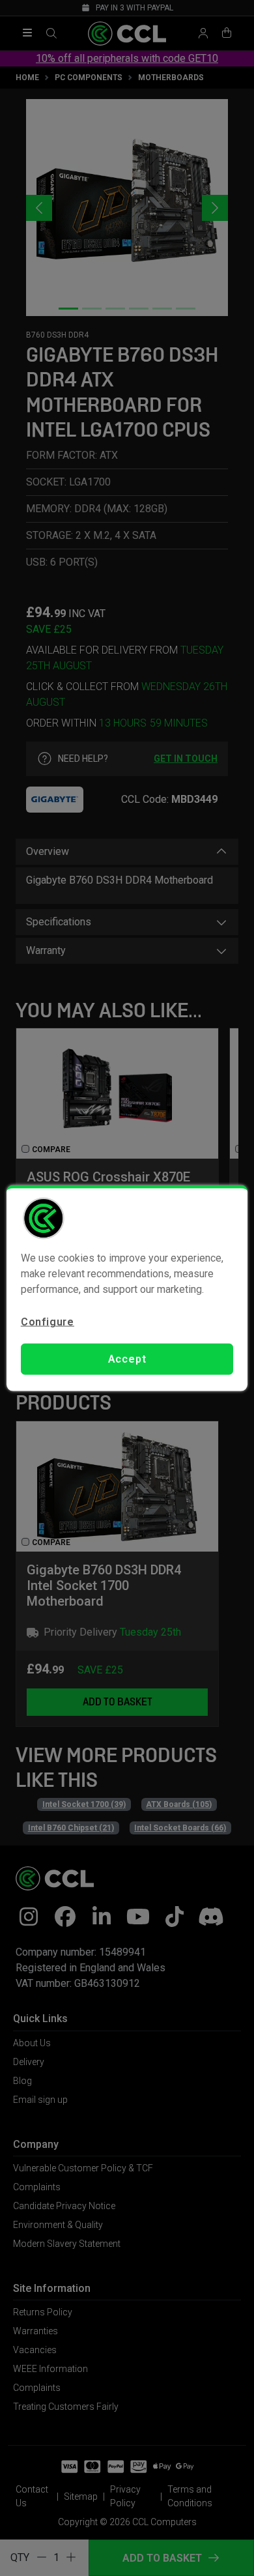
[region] (127, 1288)
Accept (127, 1359)
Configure (48, 1321)
